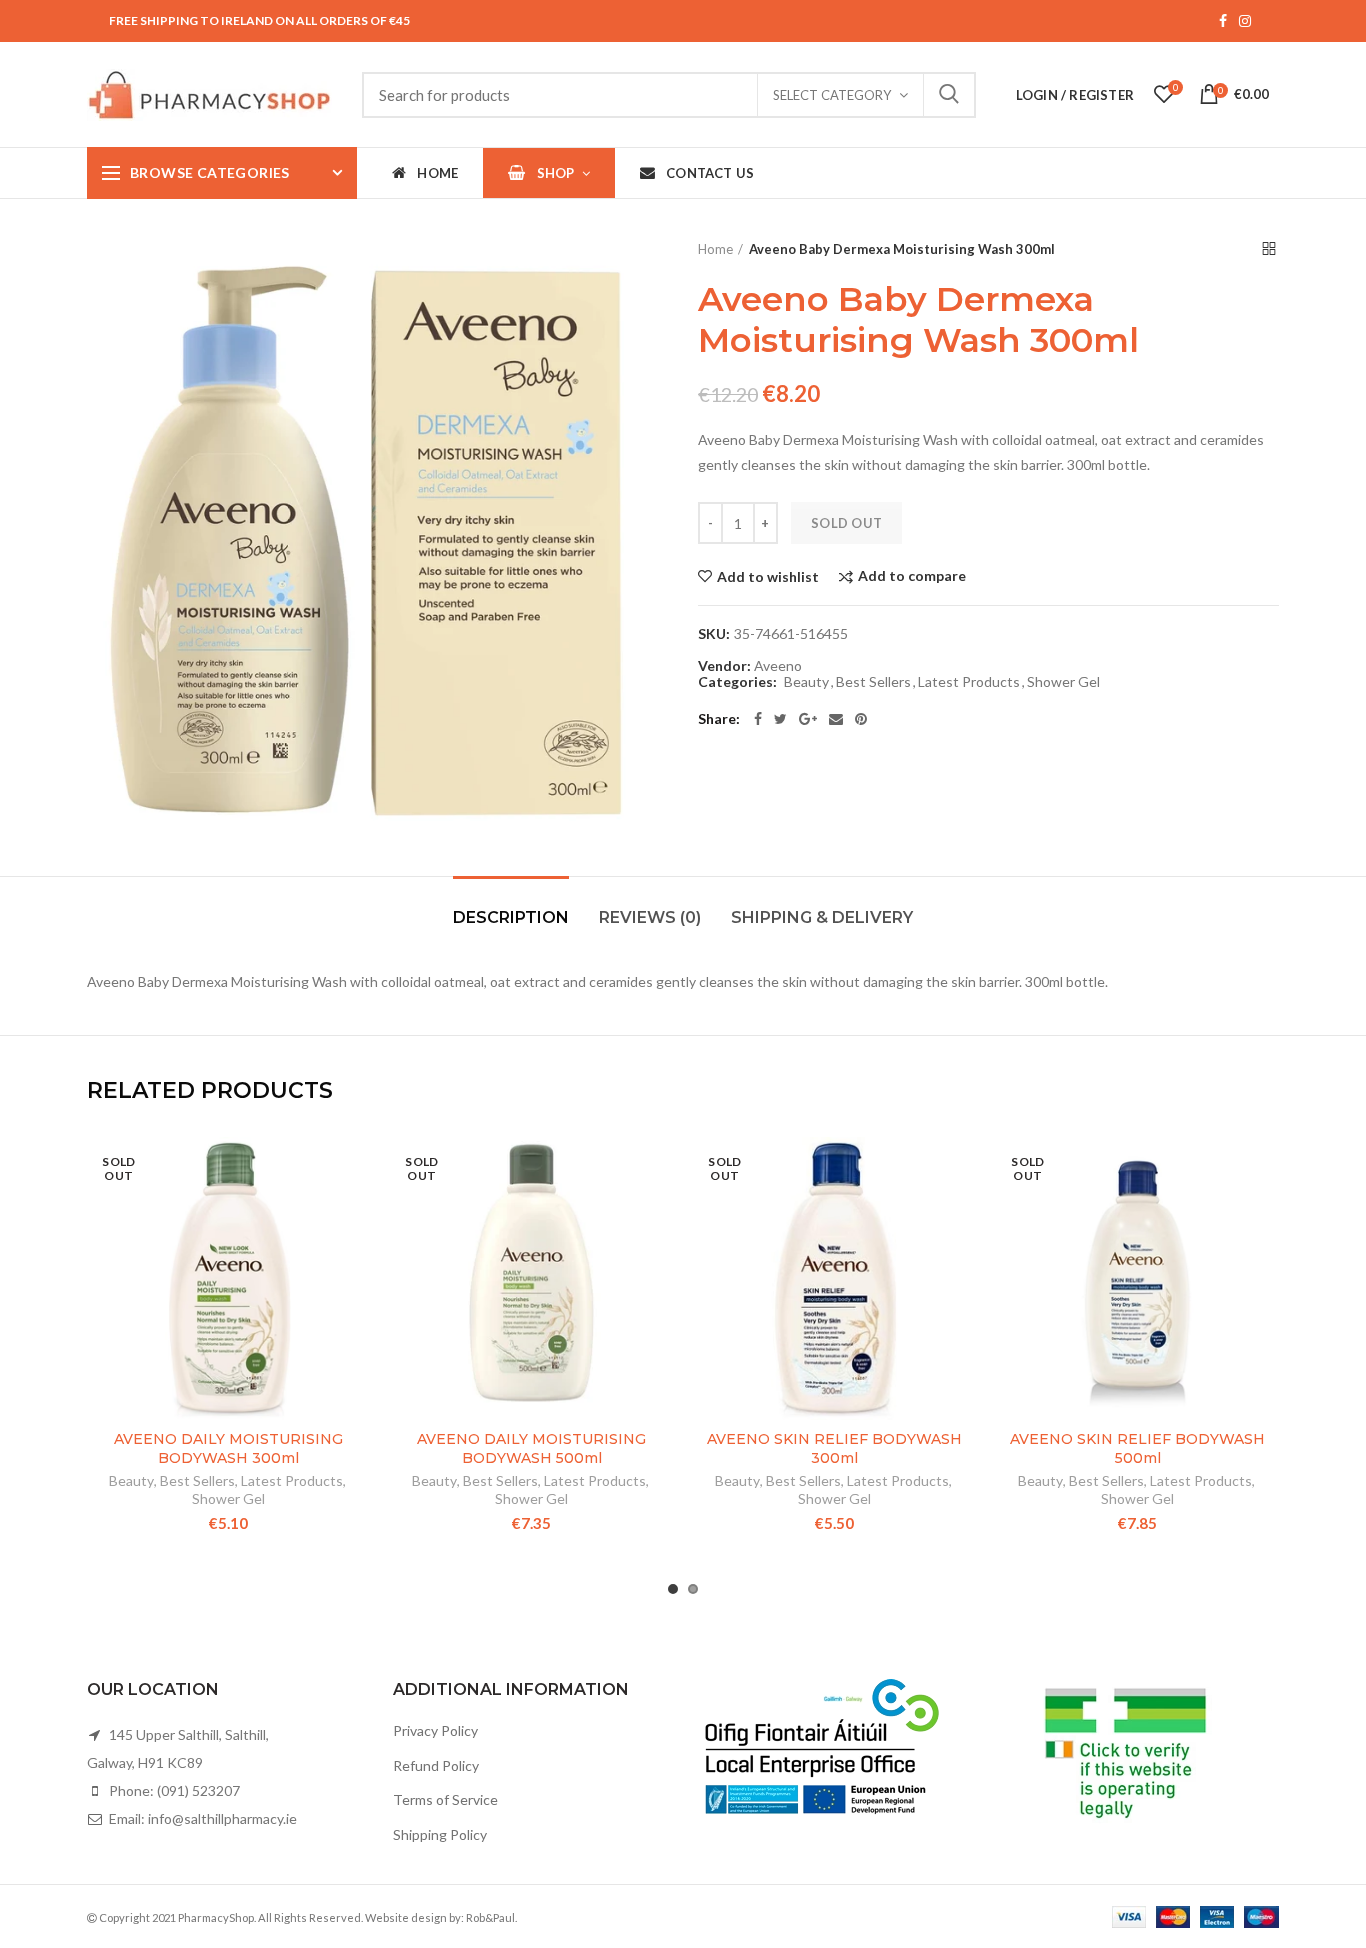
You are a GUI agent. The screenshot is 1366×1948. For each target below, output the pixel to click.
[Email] (836, 719)
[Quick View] (355, 1259)
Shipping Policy (440, 1834)
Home (715, 249)
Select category (832, 95)
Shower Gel (1063, 682)
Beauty (806, 682)
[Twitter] (780, 719)
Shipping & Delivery (822, 917)
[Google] (808, 719)
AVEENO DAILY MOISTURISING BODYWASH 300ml (228, 1448)
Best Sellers (873, 682)
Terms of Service (445, 1799)
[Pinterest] (861, 719)
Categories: (737, 682)
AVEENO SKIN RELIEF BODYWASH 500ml (1137, 1448)
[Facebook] (758, 719)
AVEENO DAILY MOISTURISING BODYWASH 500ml (531, 1448)
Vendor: (724, 666)
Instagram (1245, 21)
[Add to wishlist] (355, 1169)
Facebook (1223, 21)
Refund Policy (436, 1765)
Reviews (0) (650, 917)
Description (511, 917)
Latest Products (969, 682)
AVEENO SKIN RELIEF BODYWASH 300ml (834, 1448)
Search (949, 95)
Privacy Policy (435, 1730)
